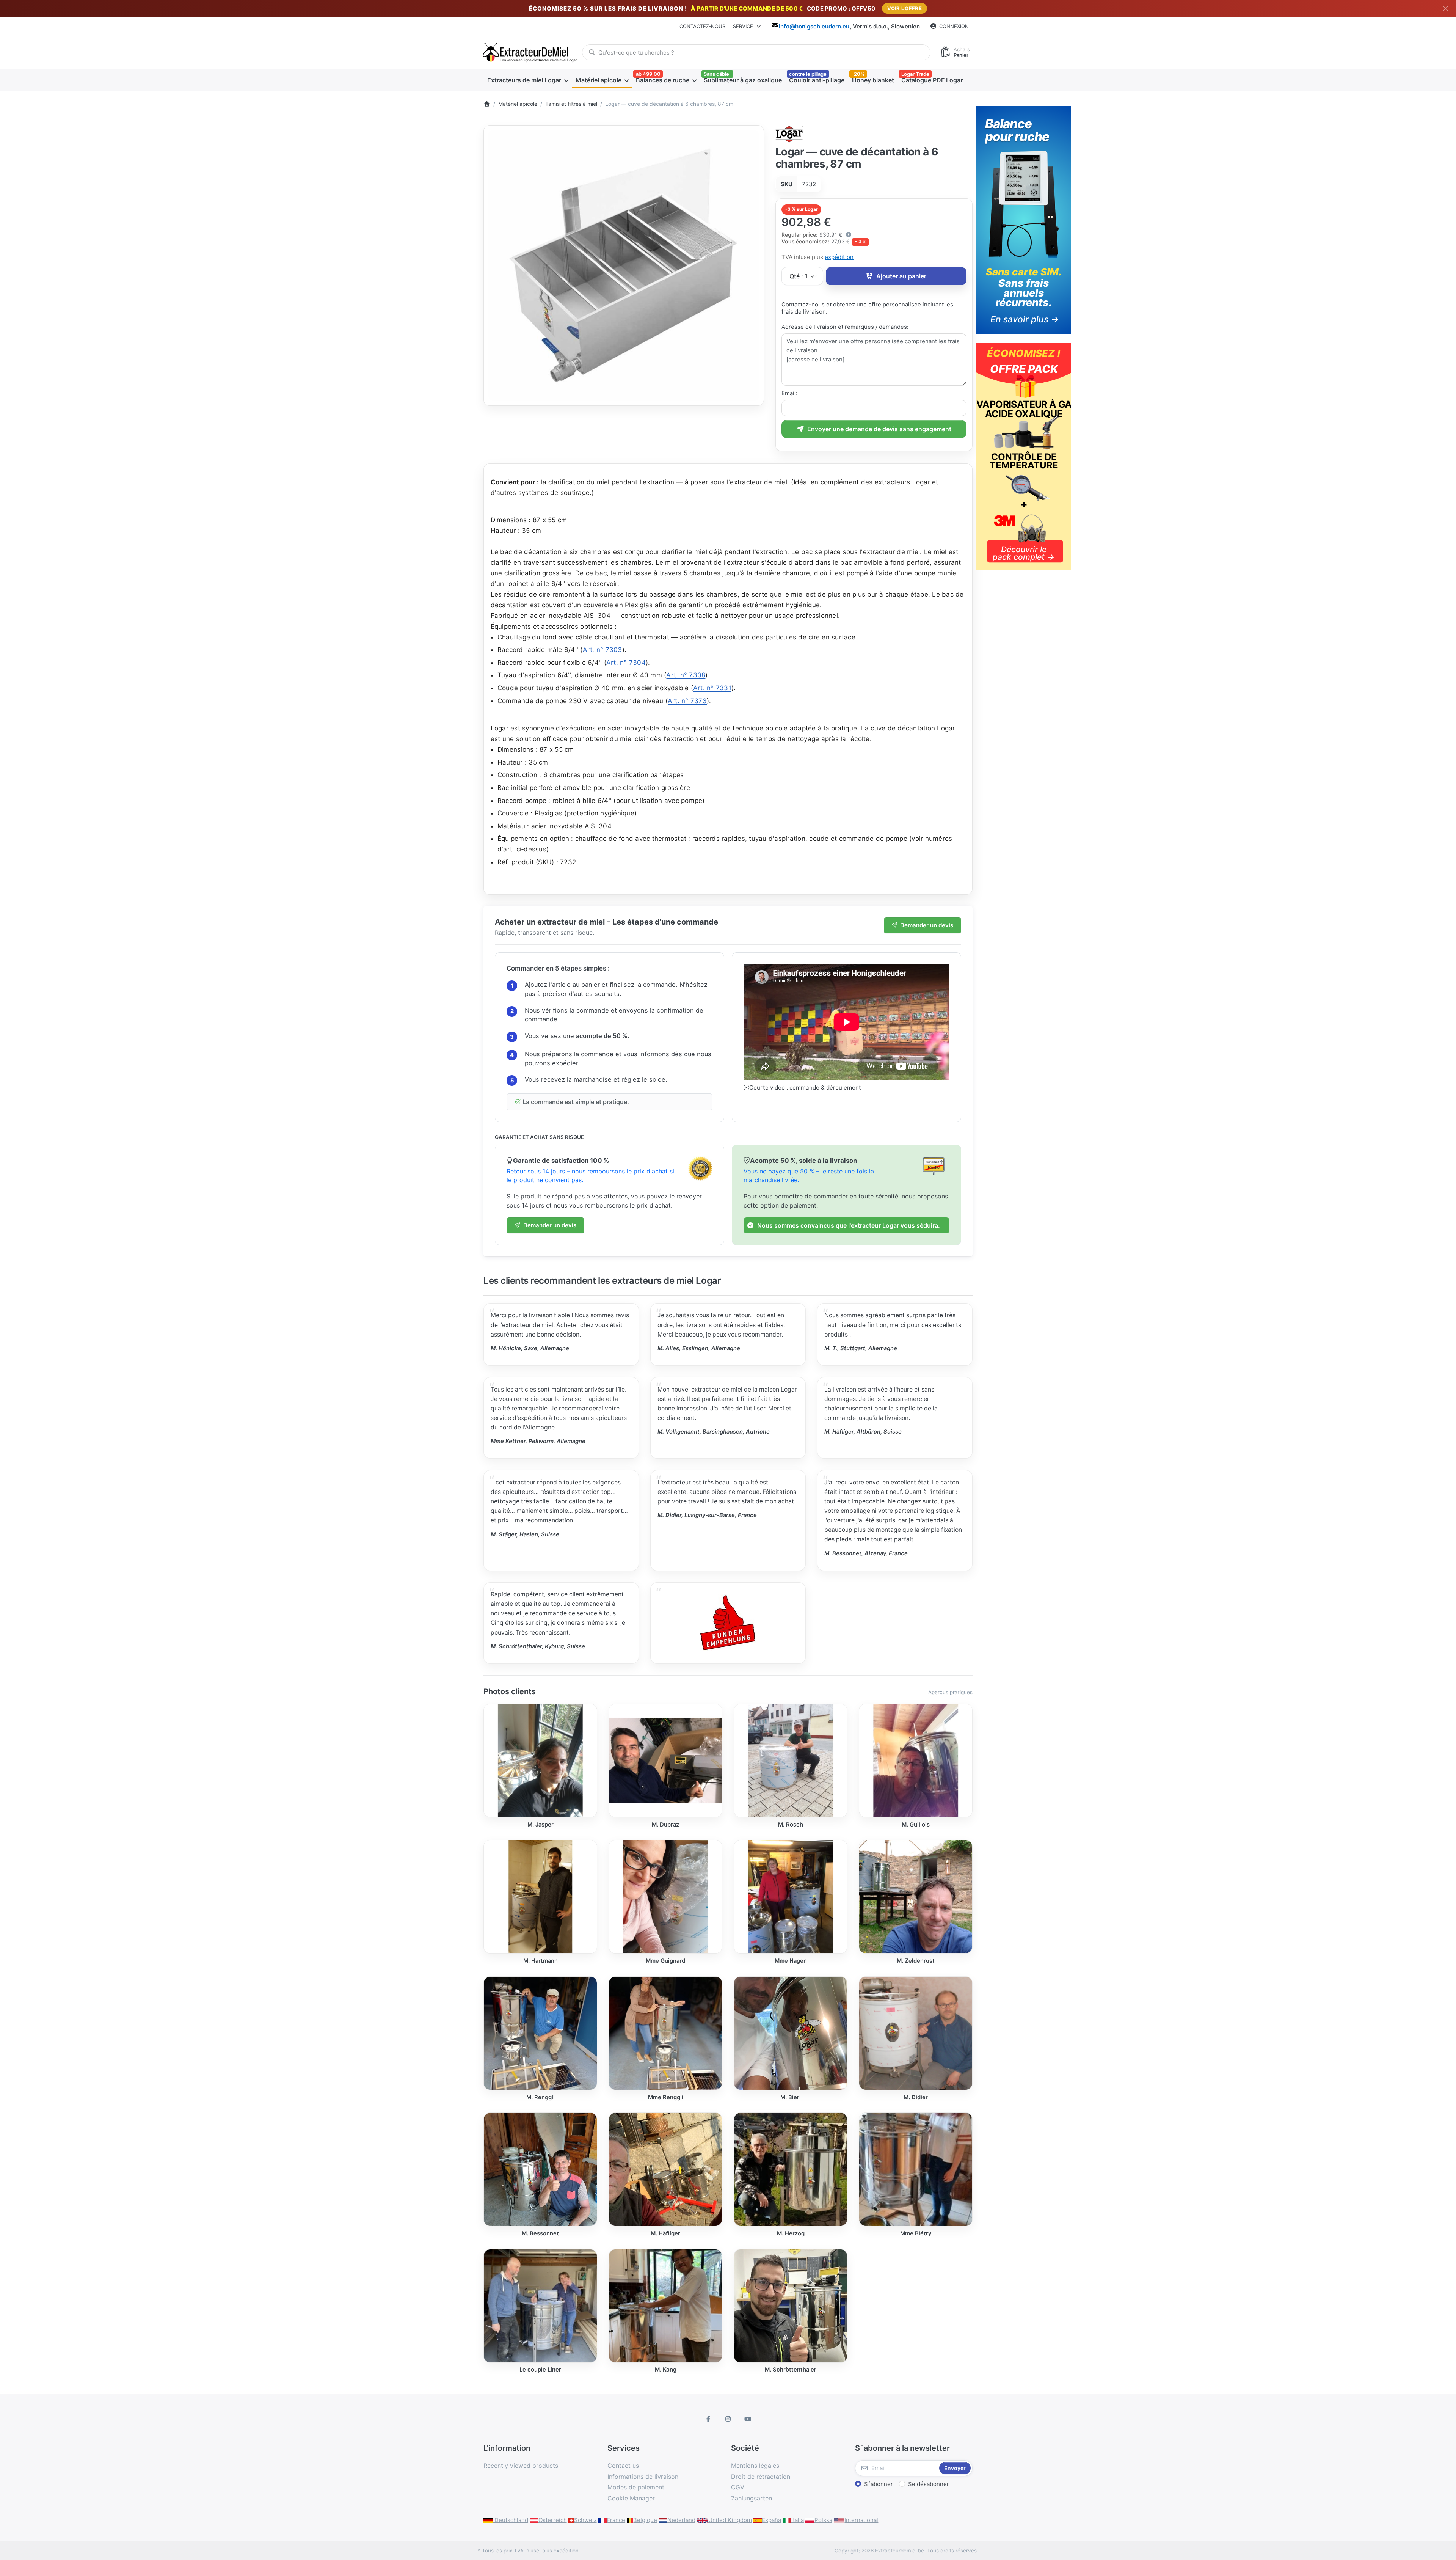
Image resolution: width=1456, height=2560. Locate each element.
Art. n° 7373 (687, 701)
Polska (823, 2520)
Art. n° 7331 (712, 688)
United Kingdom (730, 2520)
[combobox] (756, 52)
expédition (839, 257)
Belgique (645, 2520)
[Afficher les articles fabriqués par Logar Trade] (790, 133)
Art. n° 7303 (602, 650)
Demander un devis (927, 925)
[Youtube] (748, 2419)
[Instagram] (728, 2419)
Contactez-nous (702, 26)
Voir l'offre (905, 8)
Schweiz (585, 2520)
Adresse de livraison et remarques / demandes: (845, 327)
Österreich (553, 2520)
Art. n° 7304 (626, 663)
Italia (798, 2520)
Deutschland (511, 2520)
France (616, 2520)
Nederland (681, 2520)
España (771, 2520)
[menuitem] (528, 80)
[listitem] (624, 265)
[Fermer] (1446, 9)
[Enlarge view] (624, 265)
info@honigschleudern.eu (814, 26)
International (861, 2520)
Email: (789, 393)
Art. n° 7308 (686, 675)
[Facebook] (709, 2419)
